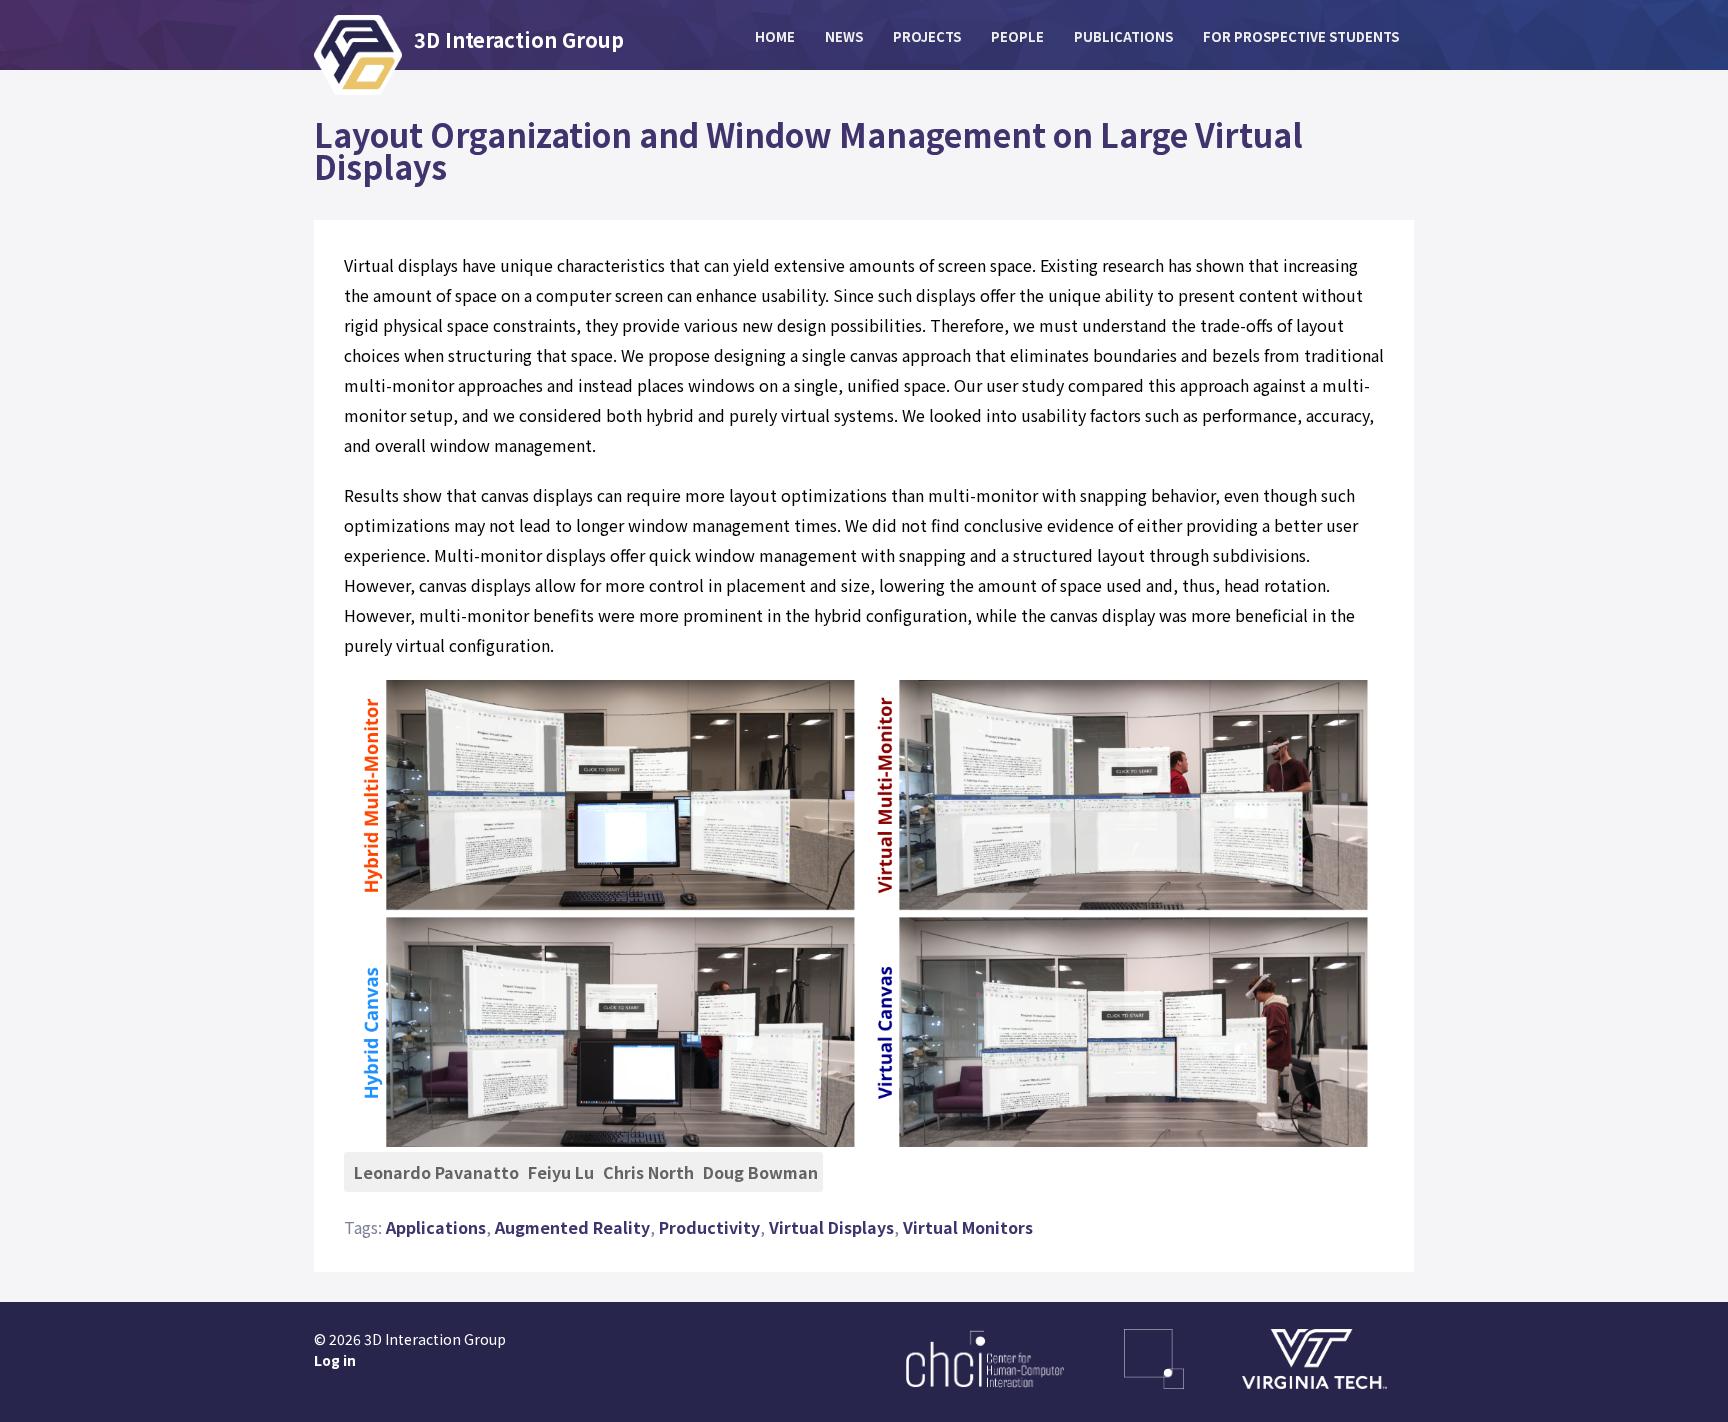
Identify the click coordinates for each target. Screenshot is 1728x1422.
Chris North (648, 1172)
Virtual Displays (831, 1227)
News (844, 36)
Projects (927, 36)
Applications (436, 1227)
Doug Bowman (760, 1172)
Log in (335, 1360)
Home (775, 36)
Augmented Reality (572, 1227)
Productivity (709, 1227)
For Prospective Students (1301, 36)
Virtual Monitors (968, 1227)
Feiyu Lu (561, 1172)
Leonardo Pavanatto (436, 1172)
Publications (1123, 36)
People (1017, 36)
